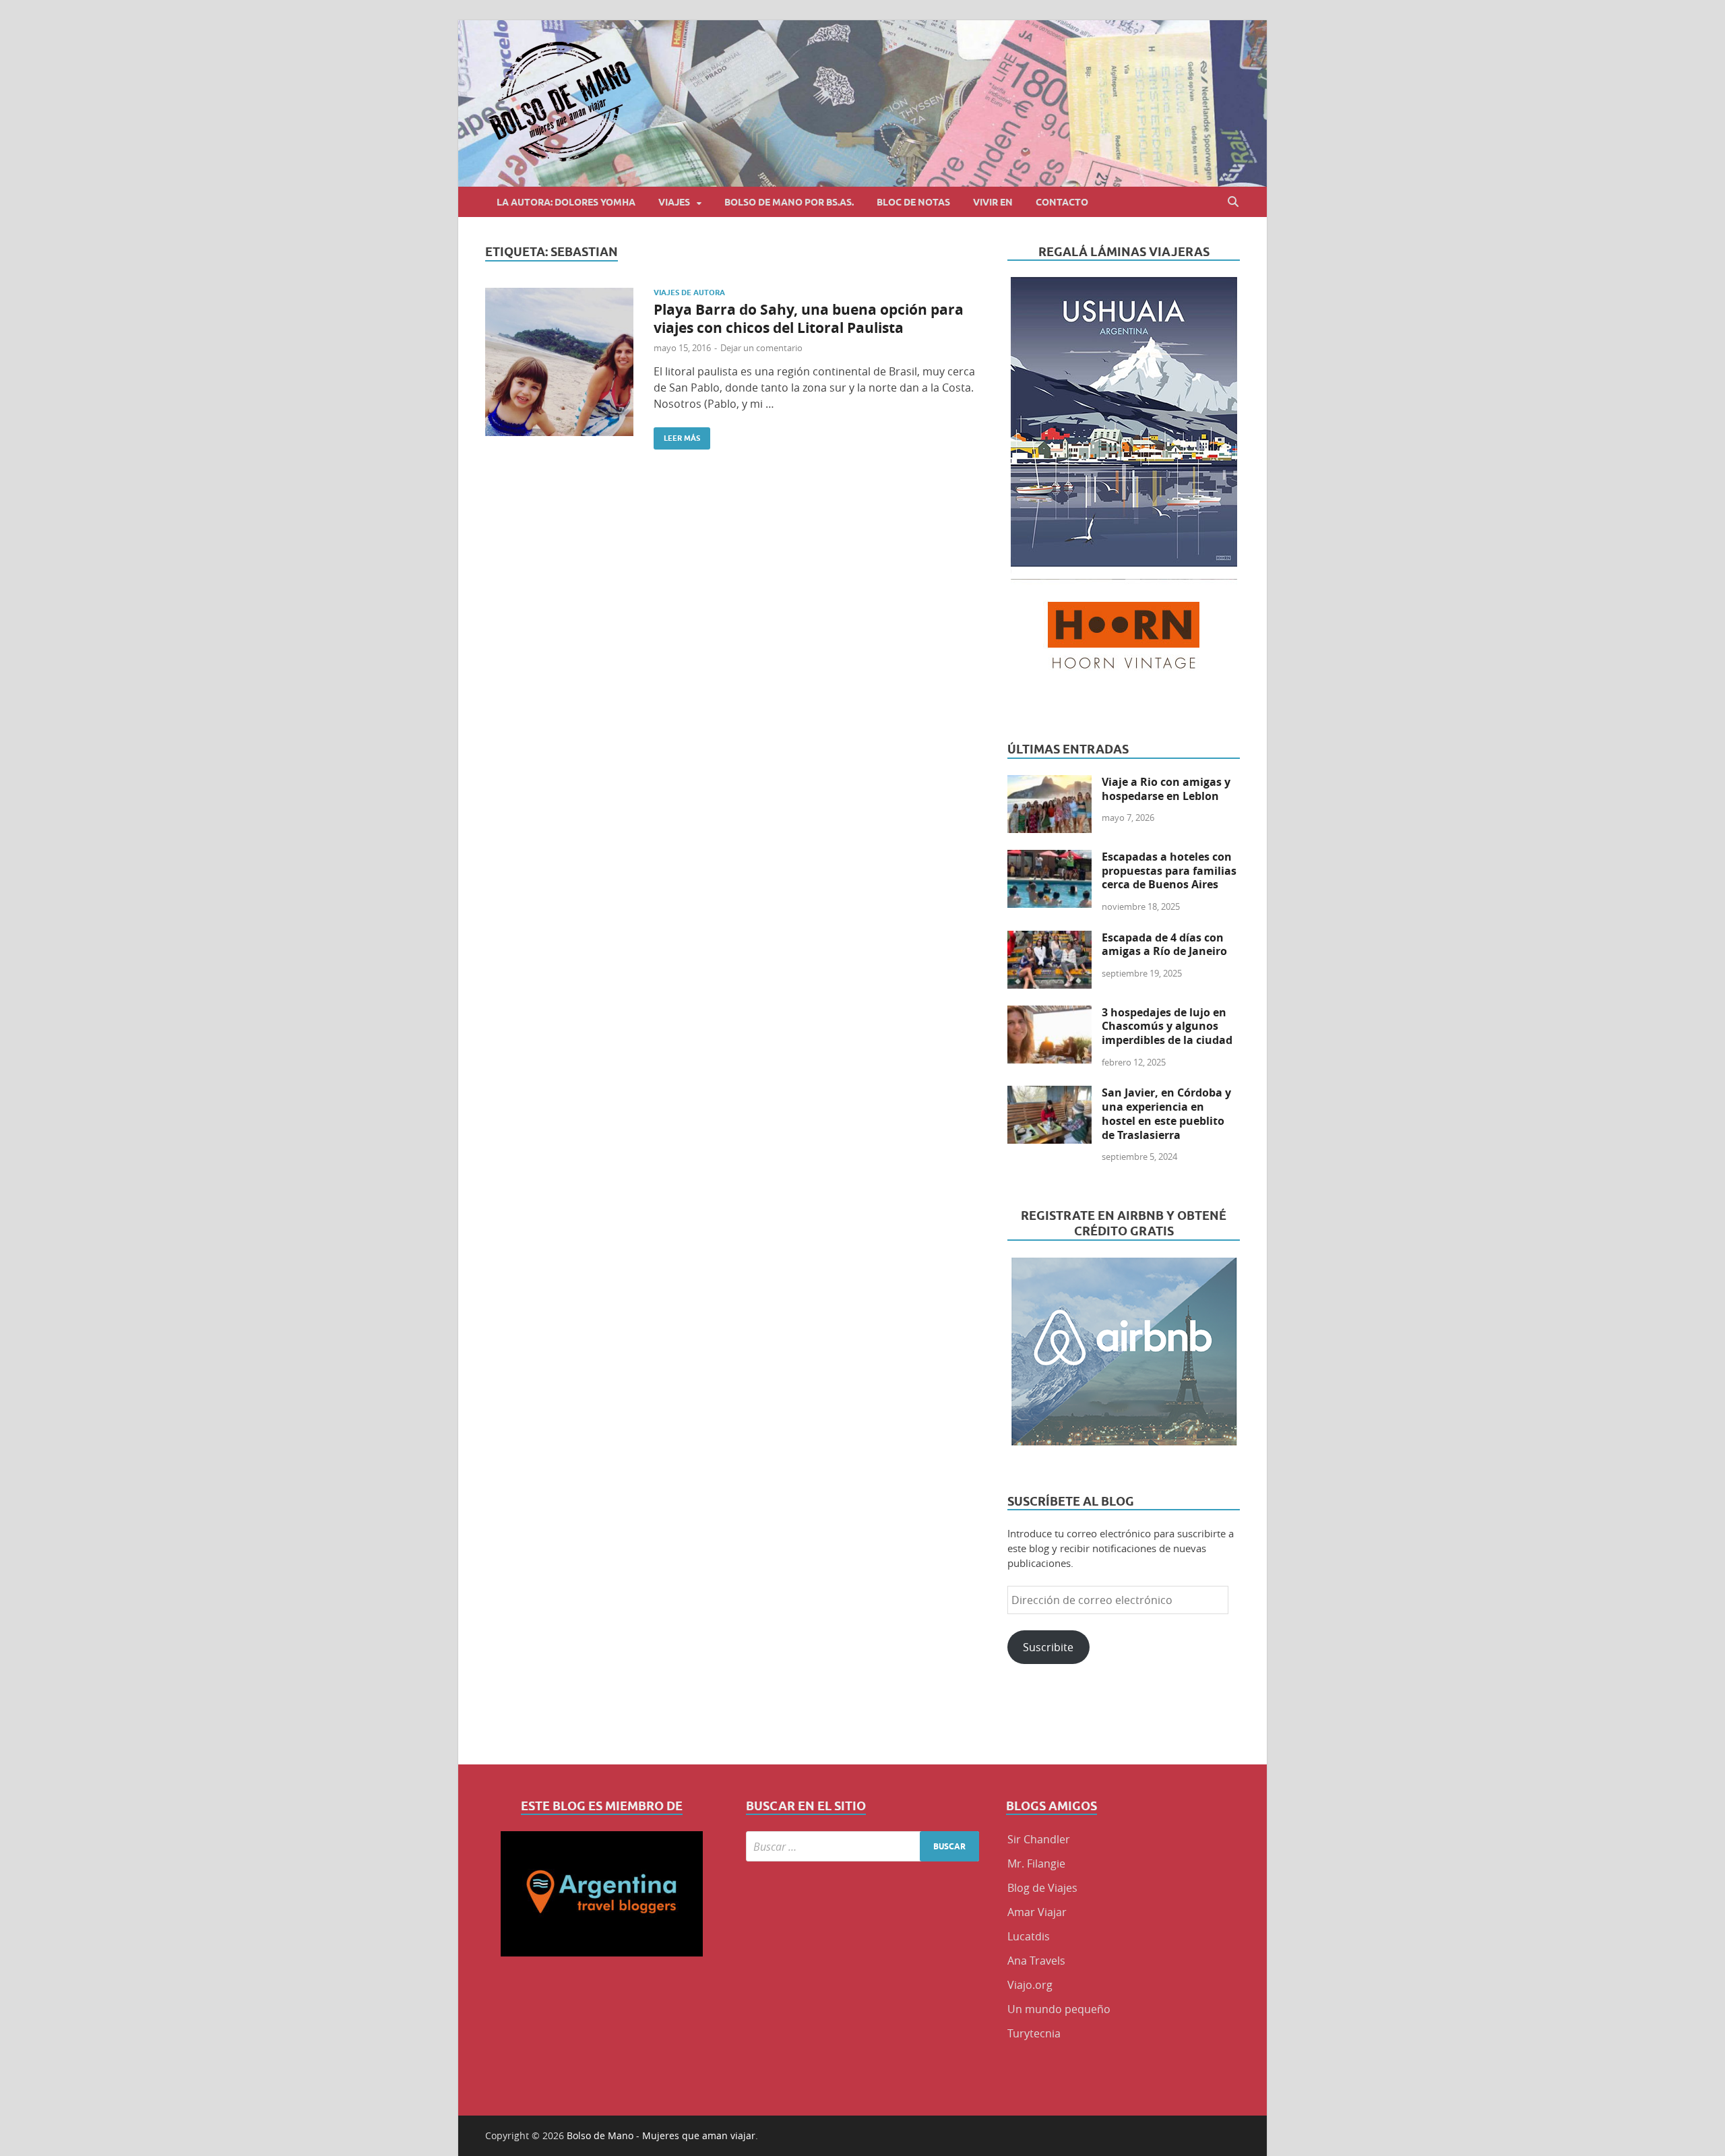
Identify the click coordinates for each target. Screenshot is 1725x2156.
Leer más (677, 435)
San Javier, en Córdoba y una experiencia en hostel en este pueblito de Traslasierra (1166, 1113)
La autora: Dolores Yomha (566, 202)
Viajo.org (1030, 1985)
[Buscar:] (863, 1846)
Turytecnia (1034, 2033)
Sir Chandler (1039, 1839)
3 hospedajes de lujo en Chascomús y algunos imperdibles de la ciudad (1167, 1026)
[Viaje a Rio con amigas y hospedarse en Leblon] (1049, 783)
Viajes (674, 202)
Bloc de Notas (913, 202)
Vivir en (993, 202)
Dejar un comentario (761, 348)
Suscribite (1048, 1647)
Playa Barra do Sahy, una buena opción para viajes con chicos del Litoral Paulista (809, 319)
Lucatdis (1029, 1936)
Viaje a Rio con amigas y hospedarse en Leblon (1166, 789)
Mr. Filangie (1036, 1864)
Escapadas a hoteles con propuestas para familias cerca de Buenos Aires (1169, 871)
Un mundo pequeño (1059, 2009)
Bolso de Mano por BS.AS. (789, 202)
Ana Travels (1036, 1961)
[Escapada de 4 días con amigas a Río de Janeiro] (1049, 939)
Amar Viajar (1037, 1912)
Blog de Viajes (1042, 1888)
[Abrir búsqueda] (1233, 202)
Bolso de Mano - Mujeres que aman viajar (661, 2135)
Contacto (1062, 202)
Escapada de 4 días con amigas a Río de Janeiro (1164, 945)
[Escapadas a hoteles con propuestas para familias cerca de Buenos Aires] (1049, 858)
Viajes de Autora (689, 292)
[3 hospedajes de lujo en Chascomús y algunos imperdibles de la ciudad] (1049, 1014)
